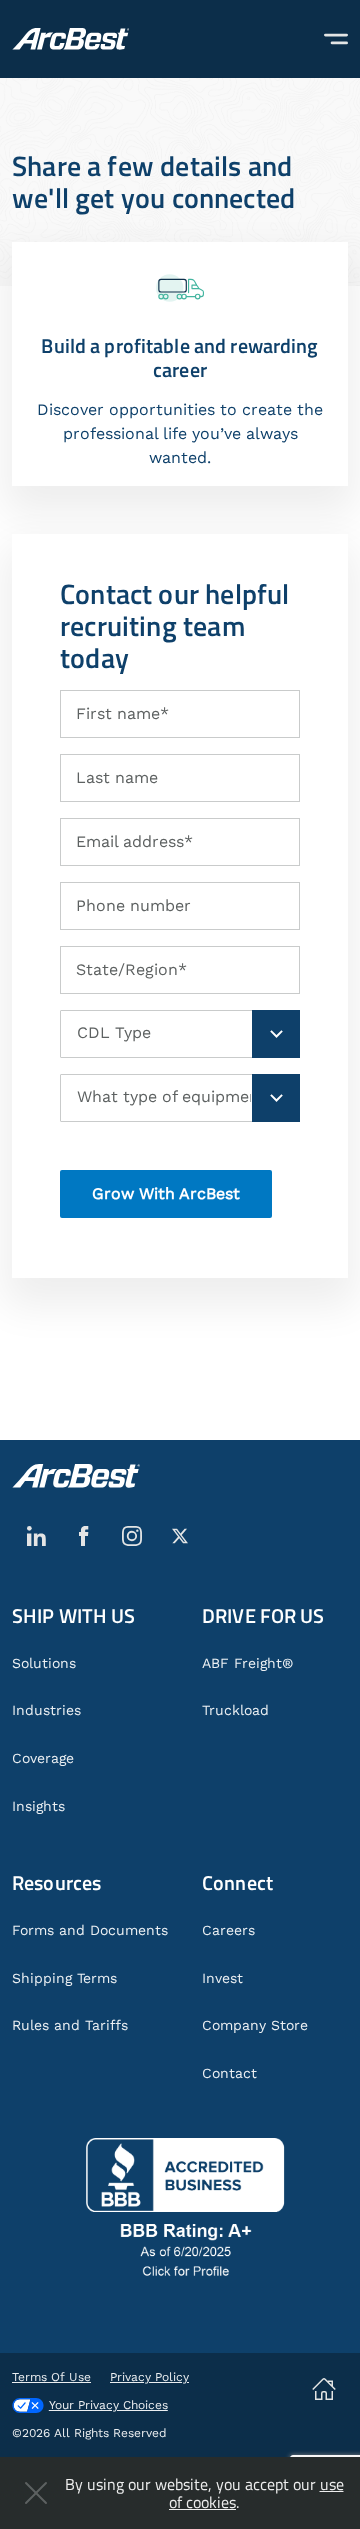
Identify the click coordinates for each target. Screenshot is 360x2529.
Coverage (43, 1758)
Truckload (235, 1710)
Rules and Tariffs (70, 2025)
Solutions (44, 1663)
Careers (228, 1930)
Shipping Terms (64, 1978)
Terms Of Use (51, 2377)
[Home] (70, 39)
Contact (229, 2073)
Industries (46, 1710)
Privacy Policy (149, 2377)
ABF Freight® (247, 1663)
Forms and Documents (90, 1930)
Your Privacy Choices (108, 2405)
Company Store (255, 2025)
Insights (38, 1806)
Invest (222, 1978)
